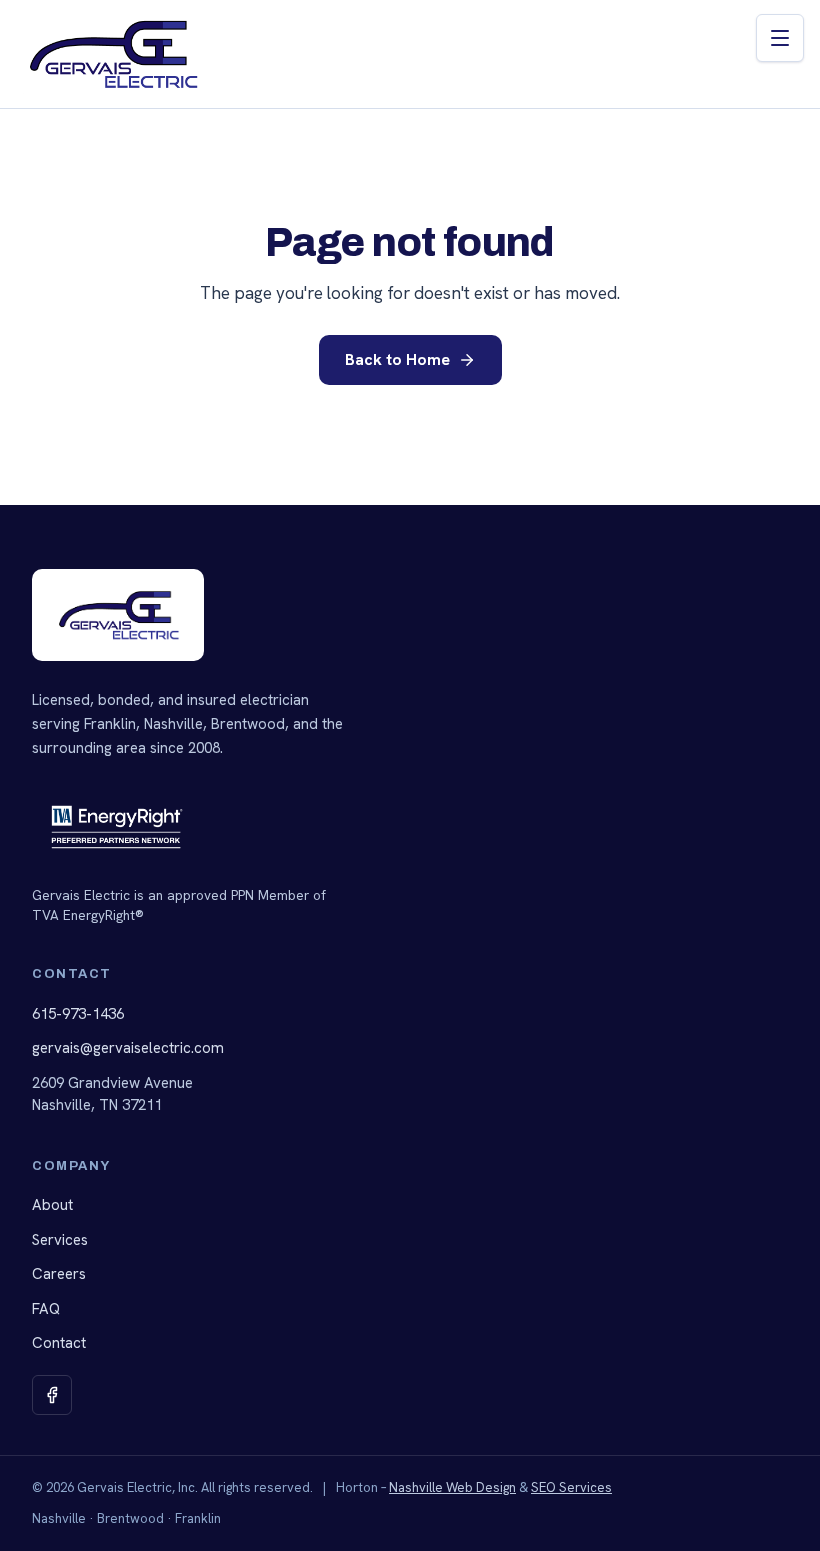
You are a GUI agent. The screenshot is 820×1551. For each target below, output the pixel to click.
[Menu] (780, 38)
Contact (59, 1343)
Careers (59, 1274)
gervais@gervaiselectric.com (128, 1048)
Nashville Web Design (452, 1487)
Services (60, 1240)
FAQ (46, 1309)
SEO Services (571, 1487)
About (52, 1205)
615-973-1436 (78, 1014)
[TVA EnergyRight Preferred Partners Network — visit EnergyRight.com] (117, 827)
